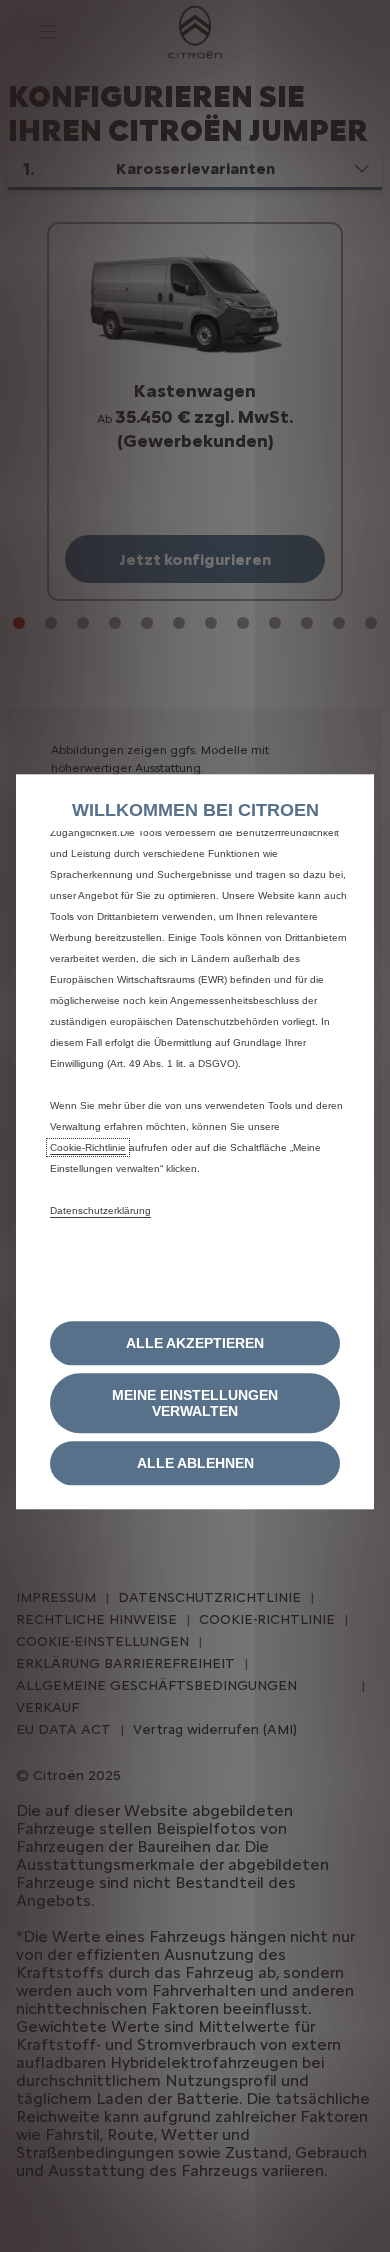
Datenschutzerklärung (100, 1210)
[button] (195, 1404)
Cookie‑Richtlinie (88, 1147)
